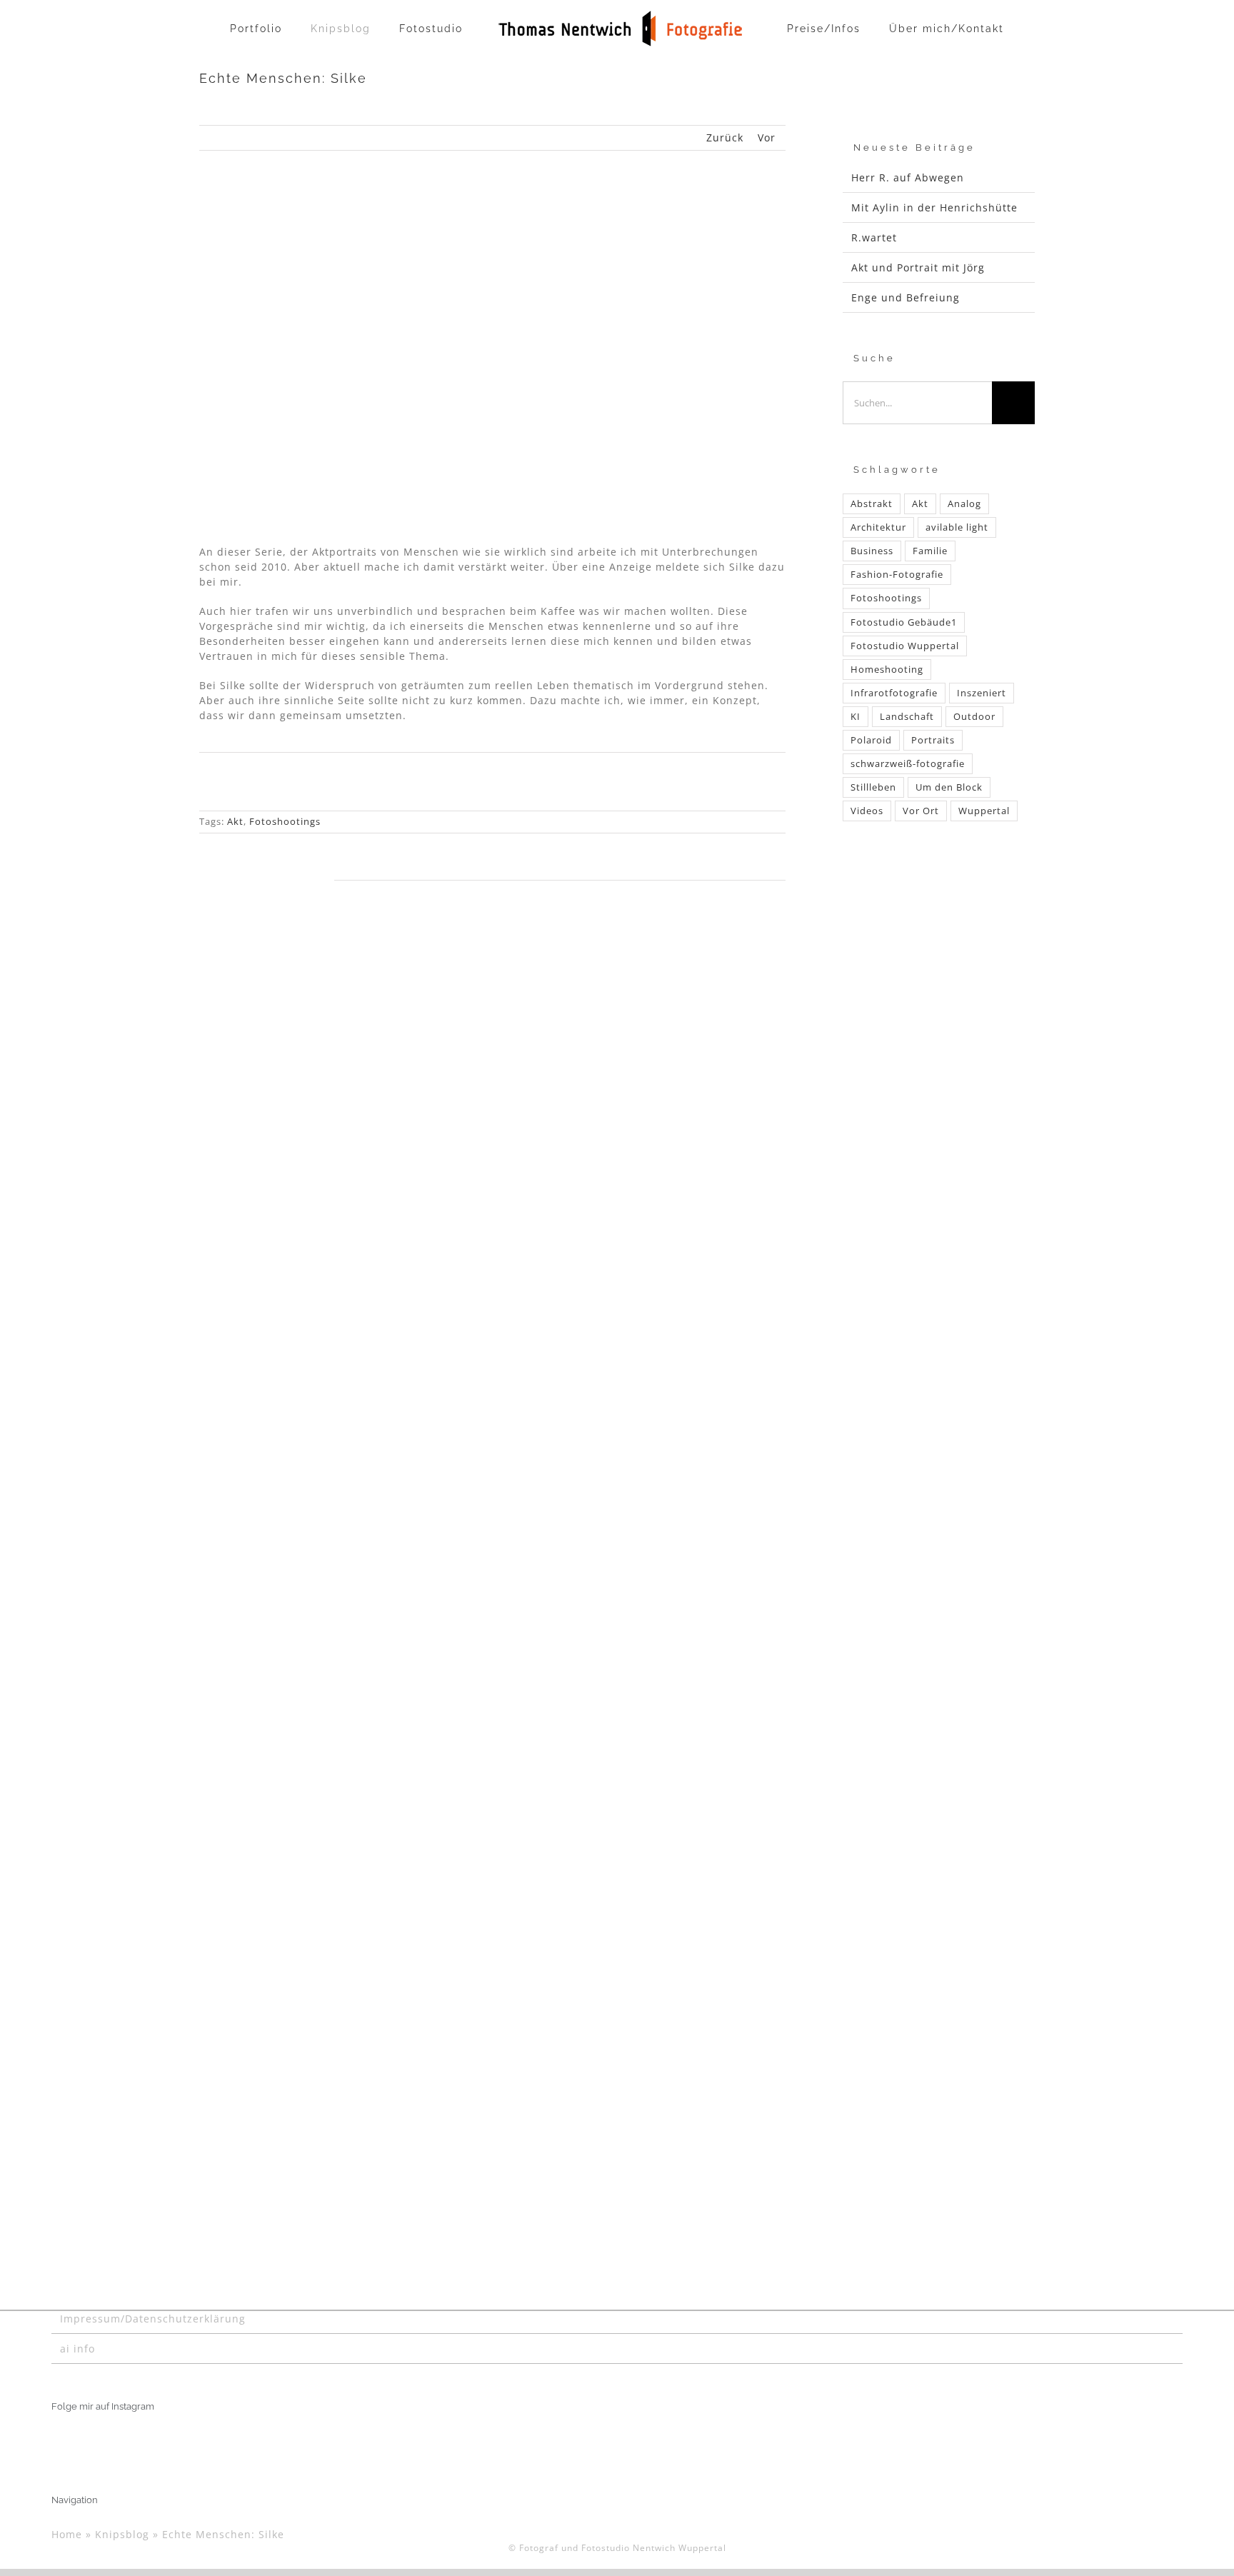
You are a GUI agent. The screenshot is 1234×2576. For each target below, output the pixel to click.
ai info (77, 2349)
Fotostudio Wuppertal (905, 646)
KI (856, 717)
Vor (767, 137)
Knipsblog (122, 2534)
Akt (235, 821)
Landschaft (907, 717)
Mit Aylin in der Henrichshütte (934, 207)
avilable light (957, 527)
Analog (964, 504)
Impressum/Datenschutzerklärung (153, 2319)
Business (872, 551)
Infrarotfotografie (894, 693)
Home (67, 2534)
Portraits (933, 740)
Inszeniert (982, 693)
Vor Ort (921, 811)
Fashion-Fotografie (897, 575)
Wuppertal (984, 811)
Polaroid (871, 740)
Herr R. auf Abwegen (908, 177)
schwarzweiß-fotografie (908, 764)
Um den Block (949, 787)
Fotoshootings (285, 821)
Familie (930, 551)
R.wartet (874, 237)
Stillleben (873, 787)
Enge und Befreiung (906, 297)
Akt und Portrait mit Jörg (918, 267)
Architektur (878, 527)
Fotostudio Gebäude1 (904, 622)
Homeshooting (887, 670)
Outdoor (974, 717)
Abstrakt (872, 504)
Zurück (725, 137)
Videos (867, 811)
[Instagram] (56, 2442)
